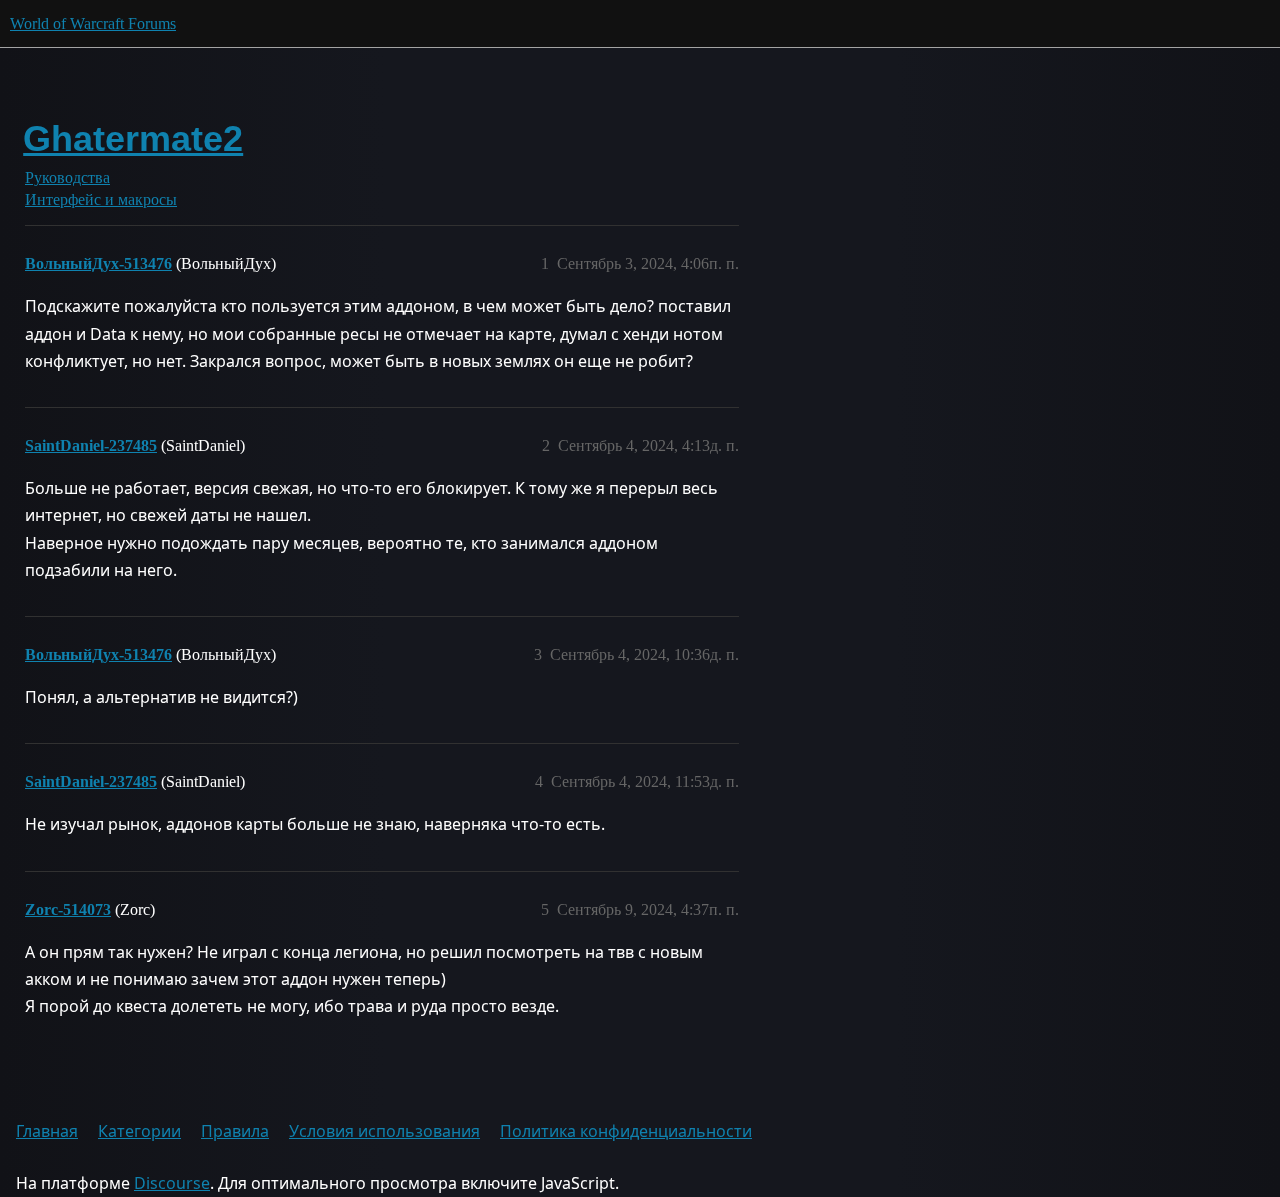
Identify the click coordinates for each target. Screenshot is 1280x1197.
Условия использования (384, 1131)
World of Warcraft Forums (93, 23)
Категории (139, 1131)
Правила (235, 1131)
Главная (47, 1131)
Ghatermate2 (133, 138)
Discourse (172, 1183)
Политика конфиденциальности (626, 1131)
